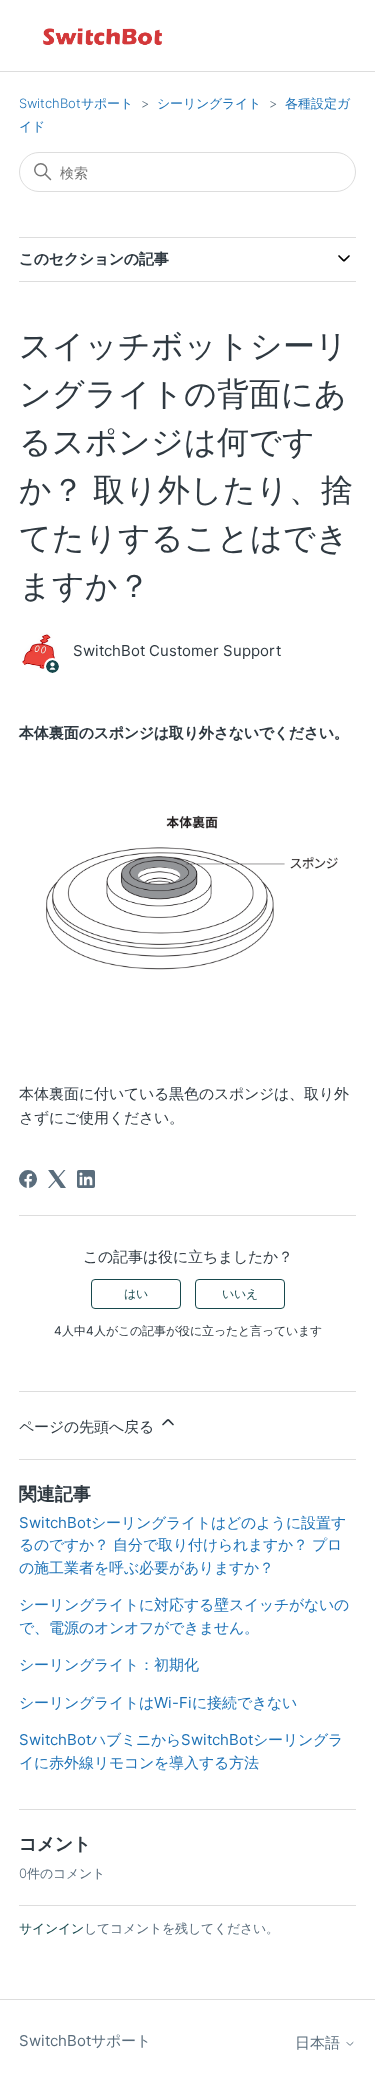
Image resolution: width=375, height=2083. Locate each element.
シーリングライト (209, 103)
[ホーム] (104, 35)
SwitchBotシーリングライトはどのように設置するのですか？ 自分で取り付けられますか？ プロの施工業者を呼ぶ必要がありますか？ (182, 1545)
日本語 (319, 2042)
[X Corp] (57, 1179)
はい (136, 1293)
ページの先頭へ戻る (88, 1426)
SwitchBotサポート (76, 103)
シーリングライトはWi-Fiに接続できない (158, 1702)
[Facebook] (28, 1179)
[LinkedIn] (86, 1179)
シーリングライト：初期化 (109, 1664)
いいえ (240, 1293)
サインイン (51, 1928)
